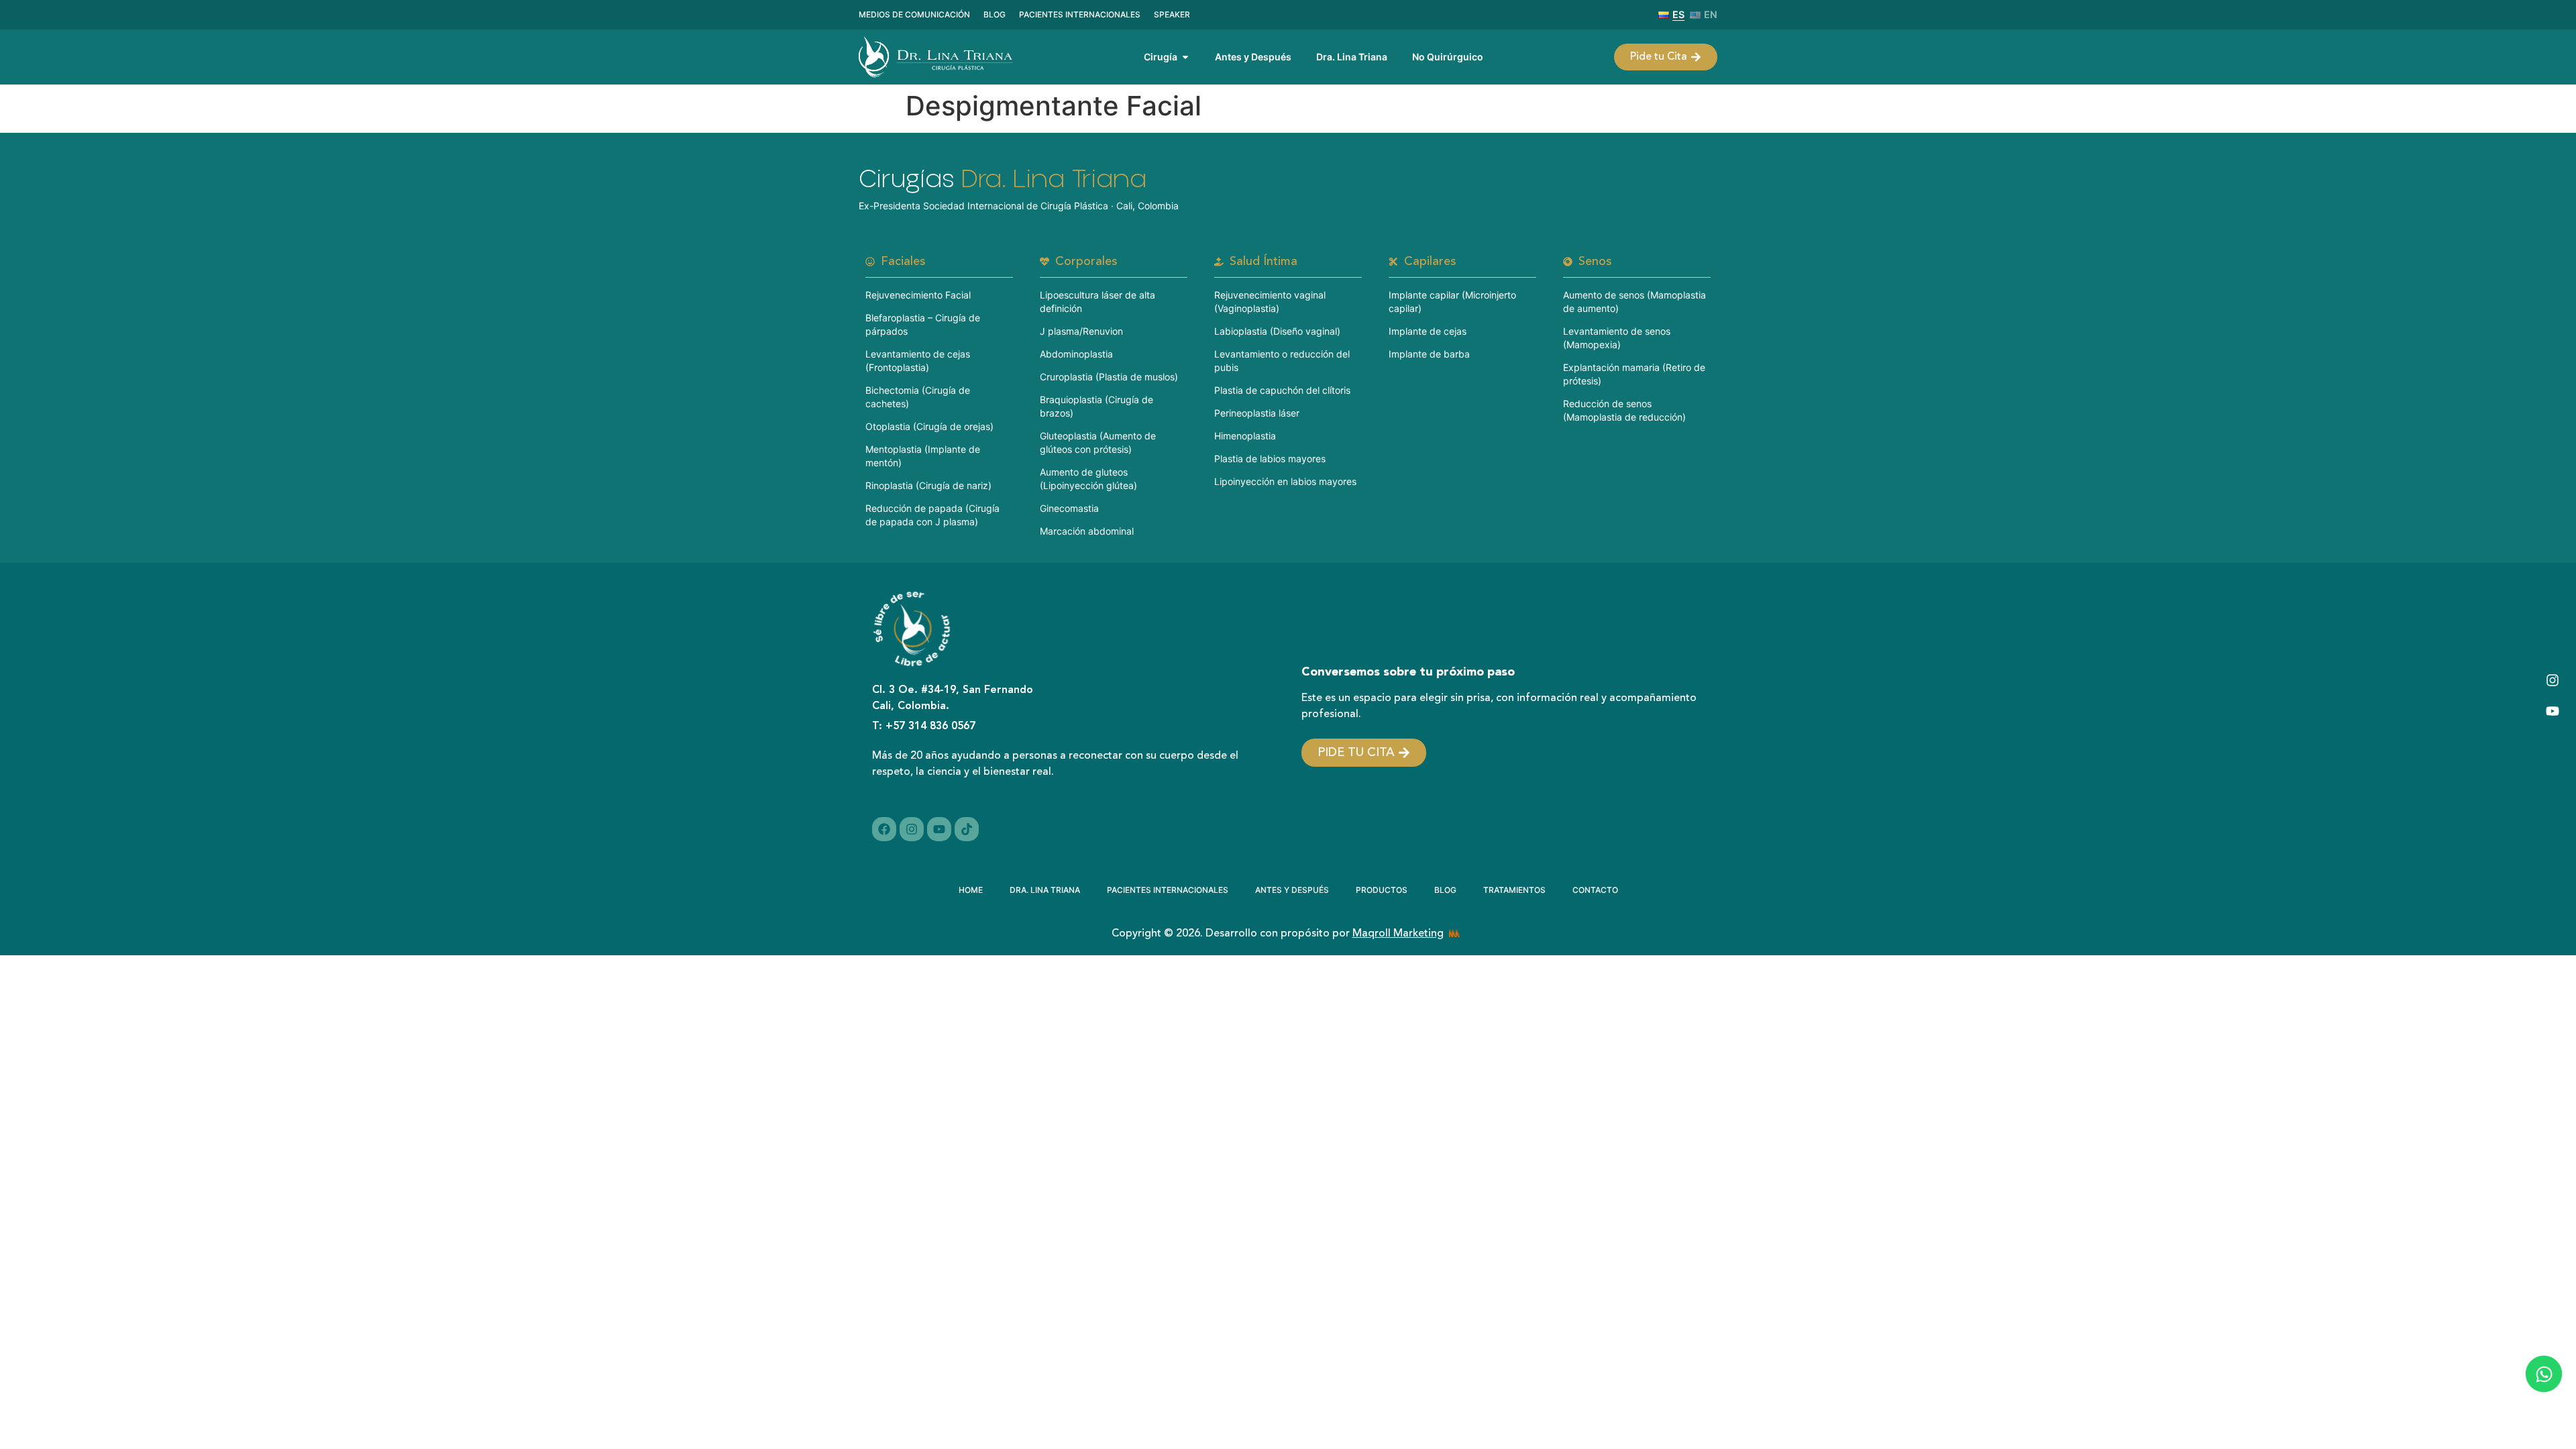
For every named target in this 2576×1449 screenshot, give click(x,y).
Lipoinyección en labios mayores (1285, 481)
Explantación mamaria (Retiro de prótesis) (1634, 374)
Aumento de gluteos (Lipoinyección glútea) (1088, 479)
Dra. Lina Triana (1045, 890)
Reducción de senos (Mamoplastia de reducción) (1624, 410)
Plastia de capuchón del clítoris (1282, 390)
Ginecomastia (1069, 508)
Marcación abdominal (1087, 531)
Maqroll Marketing (1398, 934)
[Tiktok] (967, 829)
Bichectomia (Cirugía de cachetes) (918, 397)
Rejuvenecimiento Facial (918, 295)
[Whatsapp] (2543, 1374)
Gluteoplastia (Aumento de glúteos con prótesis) (1098, 442)
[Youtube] (2553, 711)
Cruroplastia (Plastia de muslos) (1109, 377)
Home (971, 890)
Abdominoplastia (1076, 354)
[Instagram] (2553, 680)
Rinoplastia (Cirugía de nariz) (928, 485)
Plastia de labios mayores (1270, 459)
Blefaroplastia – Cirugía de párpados (923, 324)
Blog (1445, 890)
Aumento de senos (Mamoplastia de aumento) (1634, 302)
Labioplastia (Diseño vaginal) (1277, 331)
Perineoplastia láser (1257, 413)
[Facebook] (884, 829)
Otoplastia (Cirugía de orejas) (929, 426)
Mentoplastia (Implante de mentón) (923, 456)
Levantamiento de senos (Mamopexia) (1617, 338)
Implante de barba (1429, 354)
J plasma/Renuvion (1081, 331)
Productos (1382, 890)
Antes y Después (1292, 890)
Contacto (1595, 890)
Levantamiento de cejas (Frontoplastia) (918, 361)
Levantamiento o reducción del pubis (1282, 361)
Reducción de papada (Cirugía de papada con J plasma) (932, 515)
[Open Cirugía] (1185, 57)
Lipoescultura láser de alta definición (1097, 302)
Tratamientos (1514, 890)
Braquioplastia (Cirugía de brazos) (1096, 406)
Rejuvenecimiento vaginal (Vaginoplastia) (1270, 302)
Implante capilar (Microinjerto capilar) (1452, 302)
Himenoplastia (1245, 436)
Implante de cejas (1428, 331)
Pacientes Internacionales (1168, 890)
